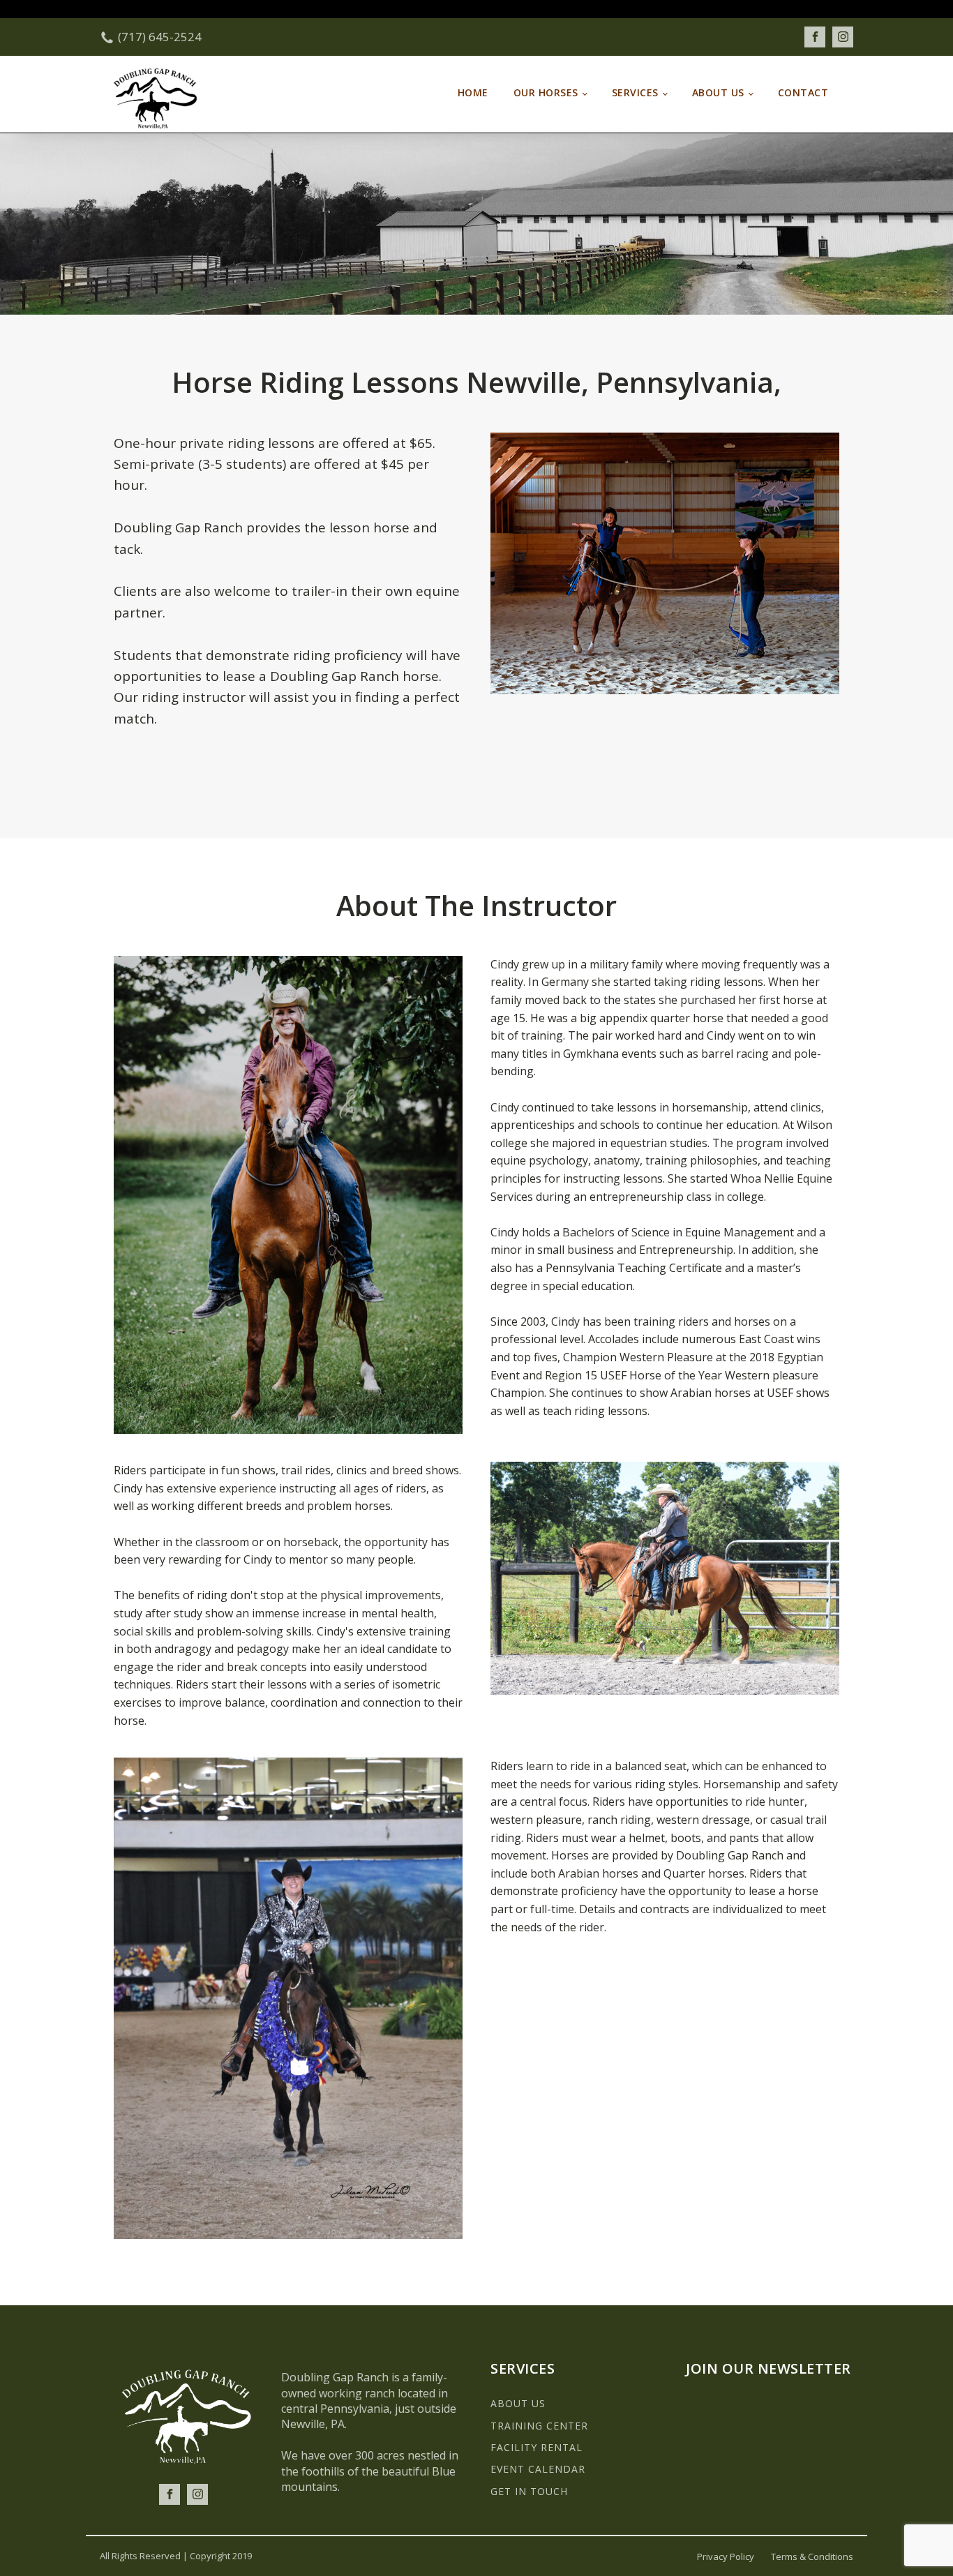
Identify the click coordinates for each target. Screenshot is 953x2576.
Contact (803, 92)
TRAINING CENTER (539, 2426)
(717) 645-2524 (160, 37)
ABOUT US (518, 2403)
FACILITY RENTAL (536, 2447)
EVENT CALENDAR (538, 2469)
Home (473, 92)
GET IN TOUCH (529, 2491)
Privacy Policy (726, 2556)
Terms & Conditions (812, 2556)
